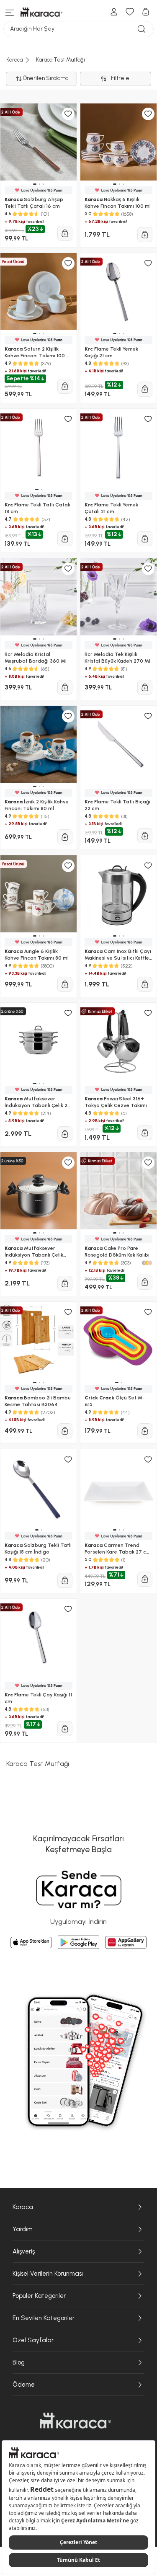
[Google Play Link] (78, 1942)
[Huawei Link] (126, 1942)
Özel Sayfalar (33, 2340)
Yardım (23, 2229)
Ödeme (24, 2385)
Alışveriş (24, 2251)
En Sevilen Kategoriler (44, 2318)
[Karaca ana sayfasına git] (75, 2421)
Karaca (23, 2207)
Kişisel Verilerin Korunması (48, 2274)
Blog (19, 2362)
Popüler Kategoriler (39, 2296)
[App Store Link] (31, 1942)
